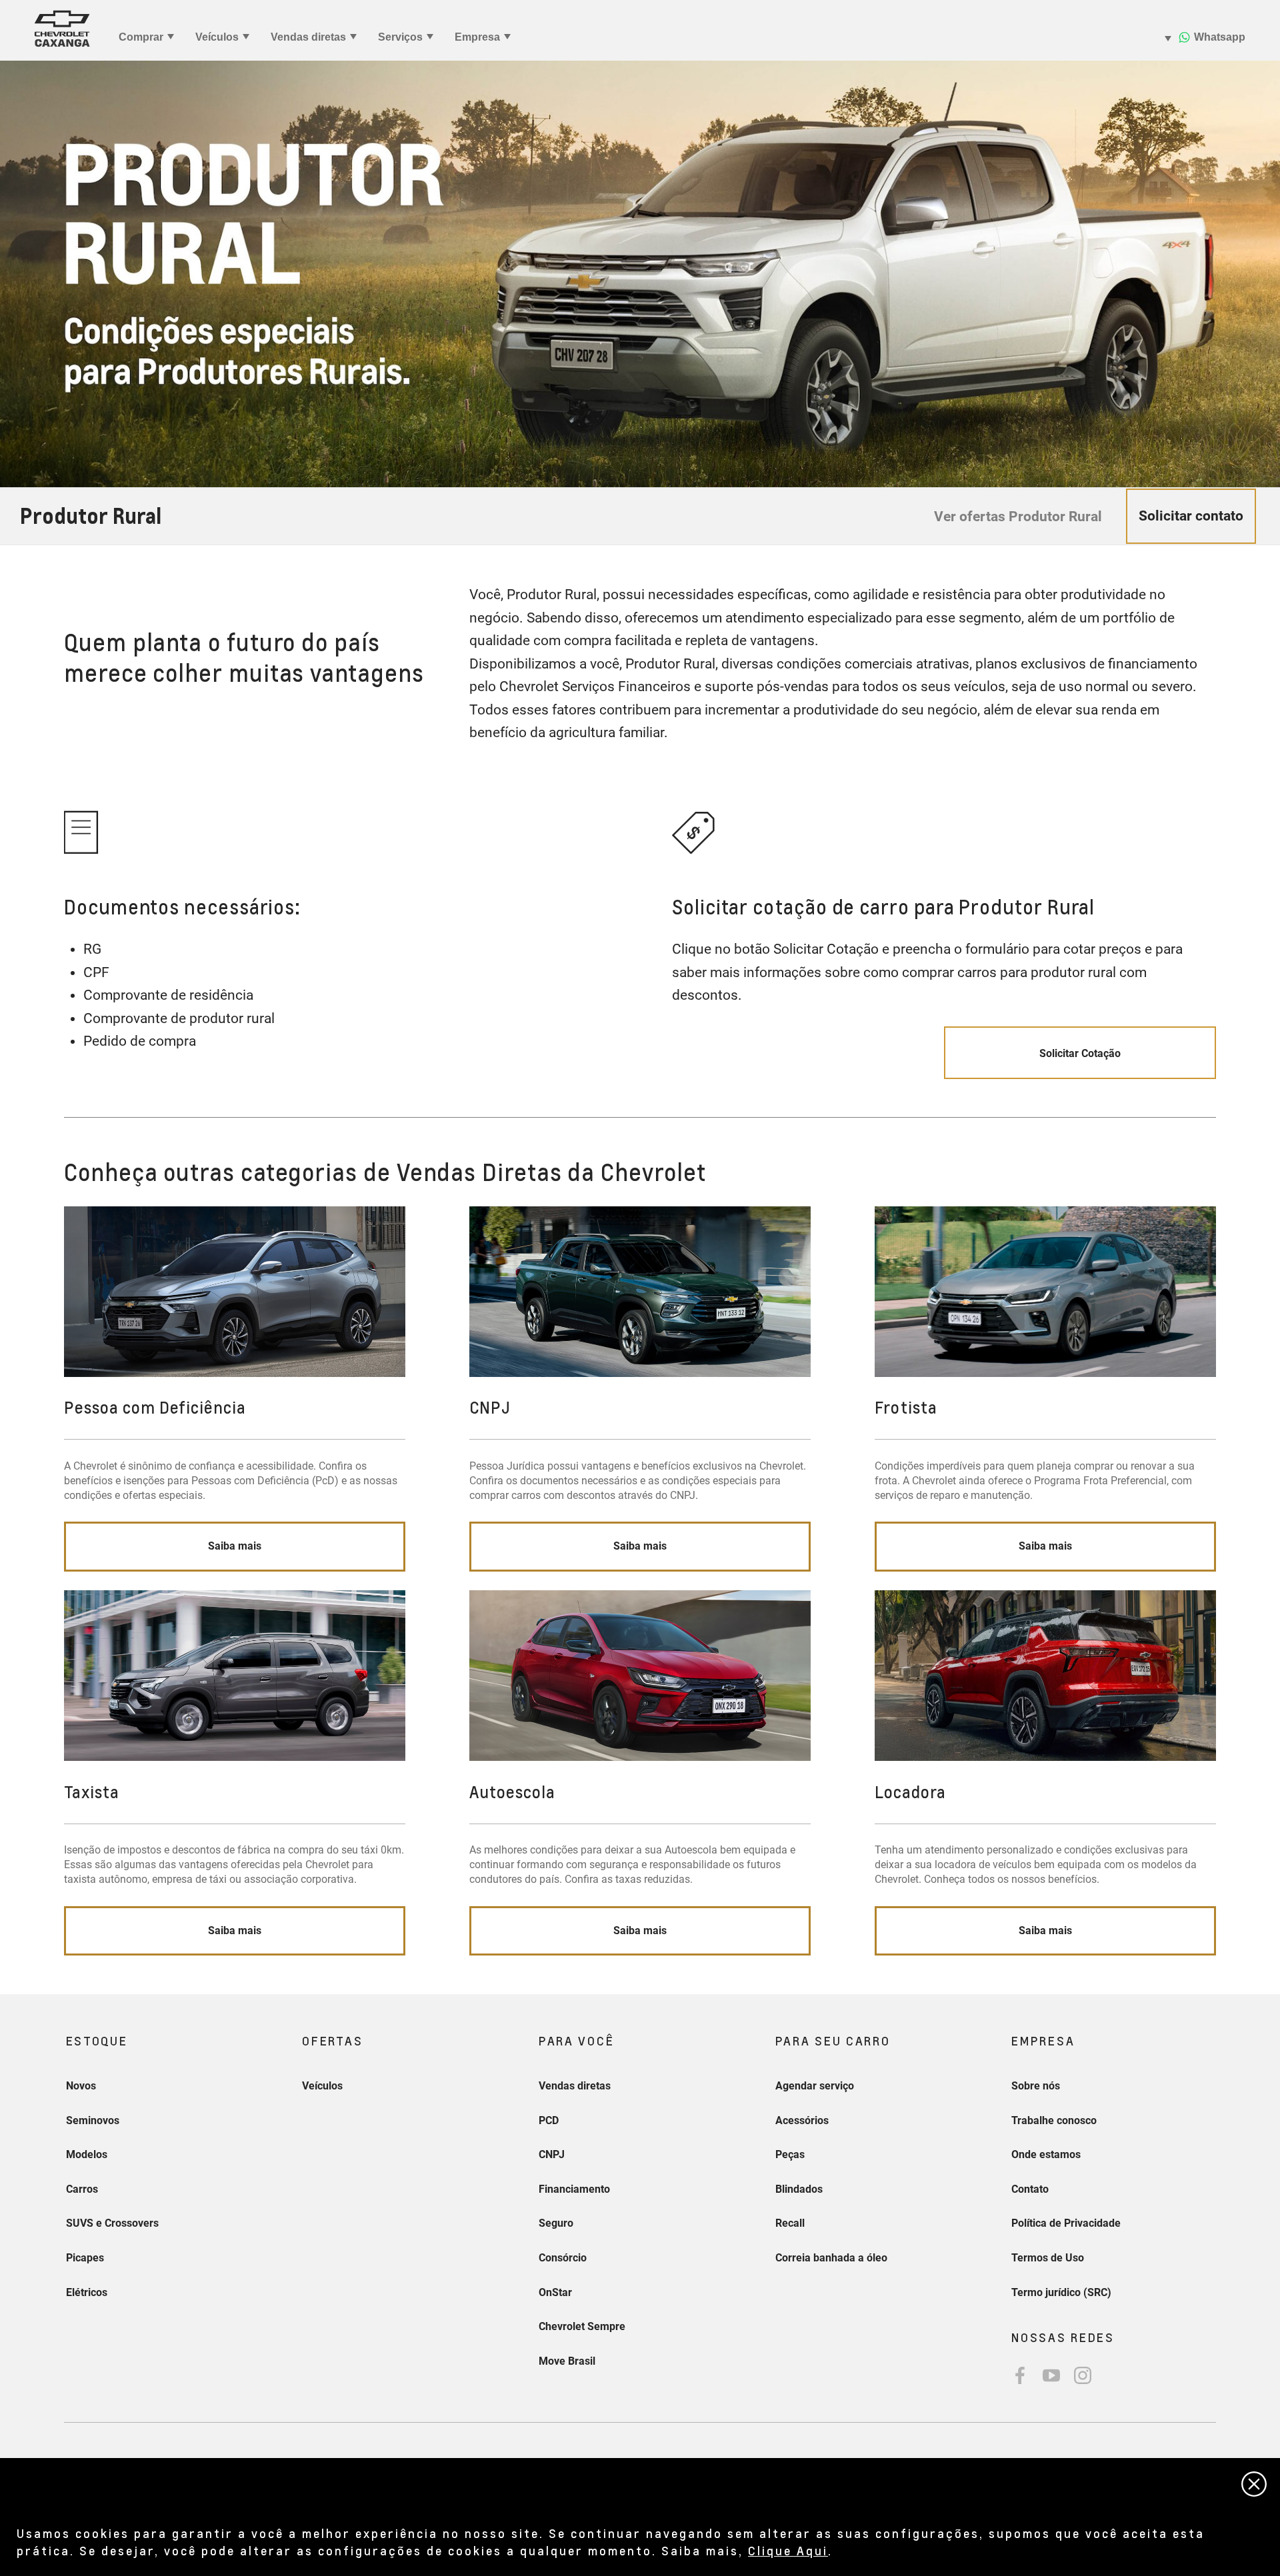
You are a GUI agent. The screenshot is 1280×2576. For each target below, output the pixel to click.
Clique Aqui (788, 2550)
